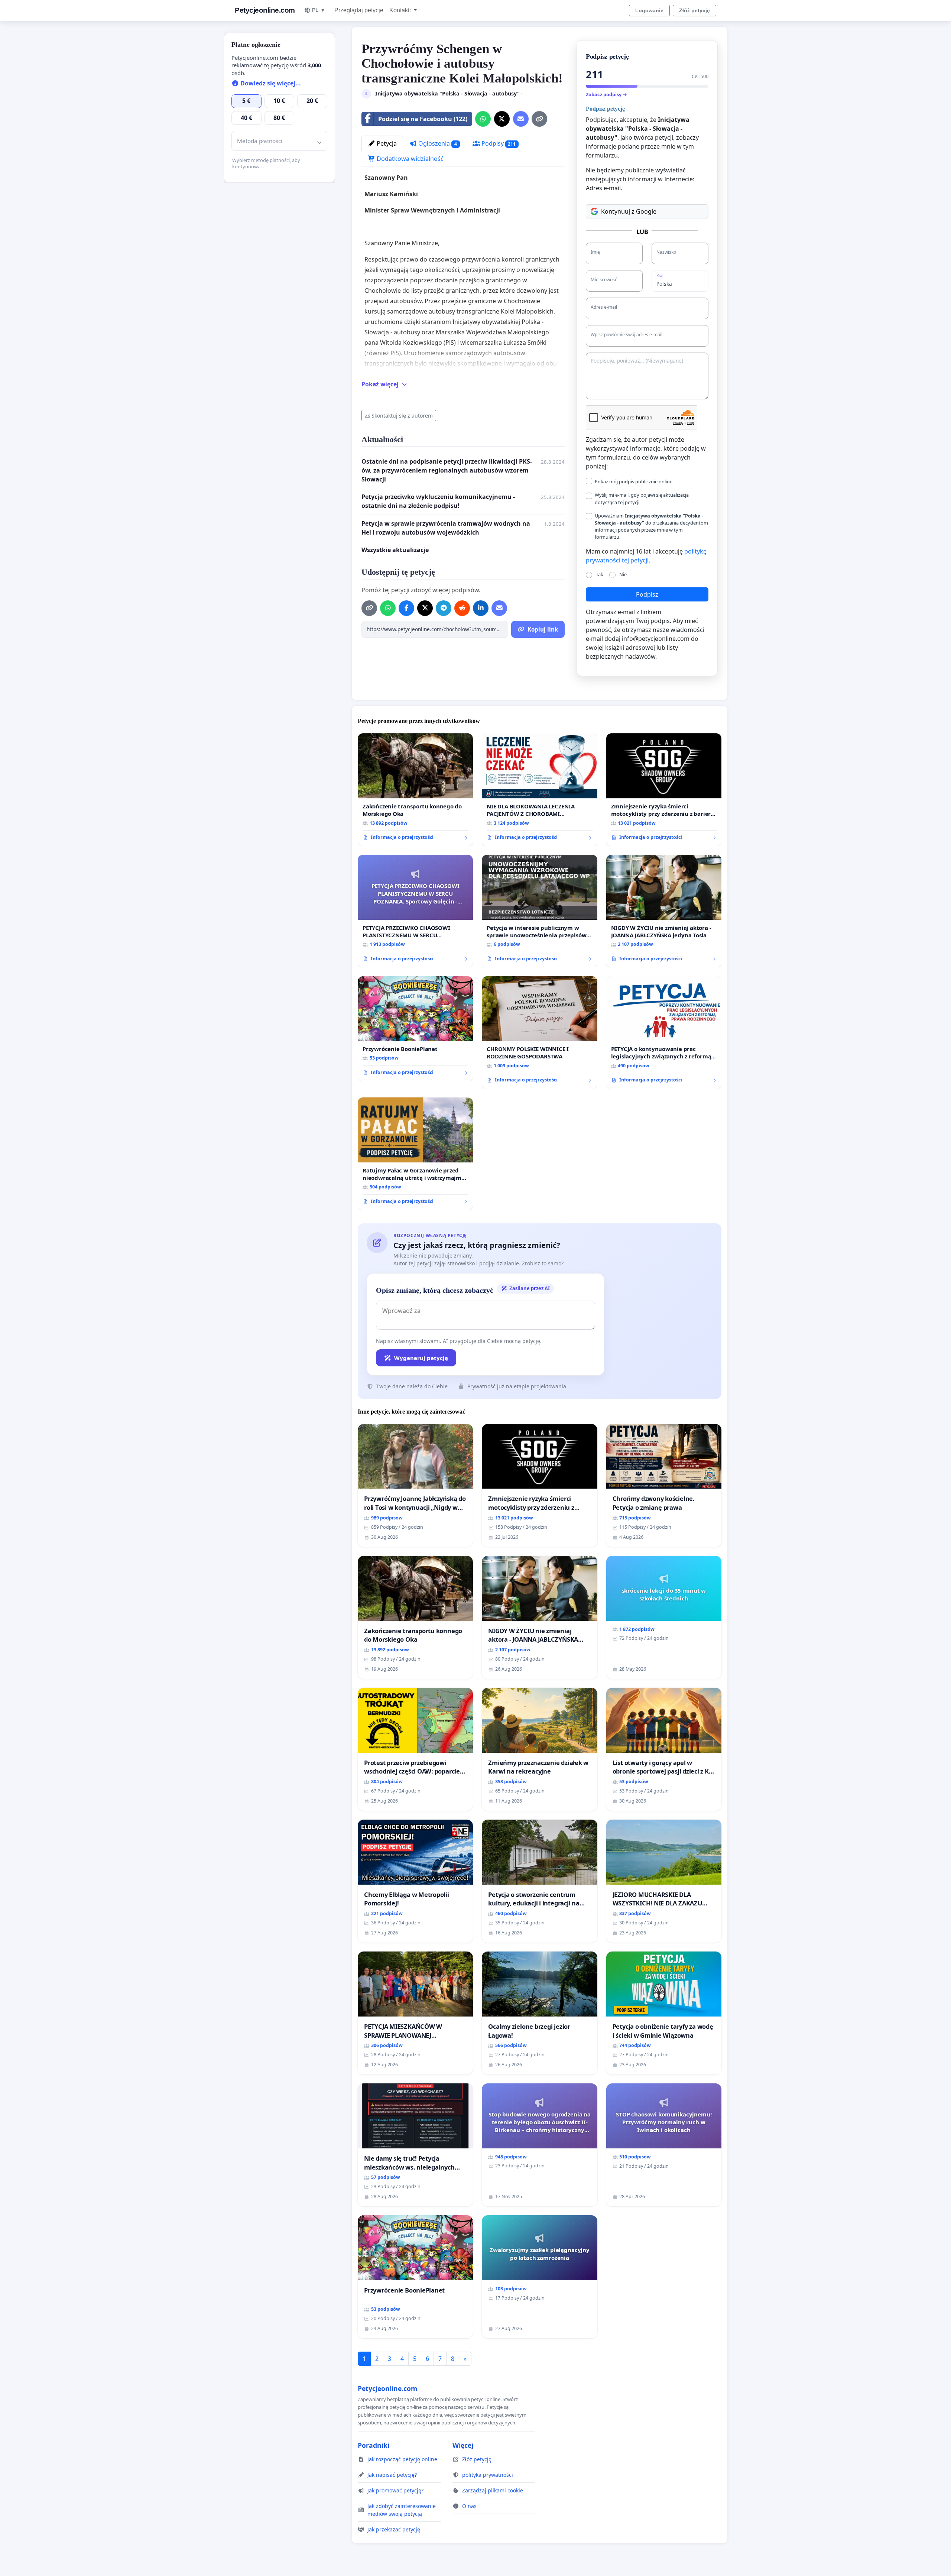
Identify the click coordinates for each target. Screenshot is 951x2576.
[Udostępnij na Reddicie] (462, 608)
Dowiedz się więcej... (270, 83)
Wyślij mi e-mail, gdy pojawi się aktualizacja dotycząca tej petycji (642, 498)
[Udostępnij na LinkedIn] (481, 608)
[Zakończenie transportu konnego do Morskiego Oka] (415, 790)
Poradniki (374, 2445)
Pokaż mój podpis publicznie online (634, 481)
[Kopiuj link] (539, 119)
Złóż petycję (694, 10)
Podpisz (647, 594)
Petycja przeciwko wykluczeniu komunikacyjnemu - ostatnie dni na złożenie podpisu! (438, 501)
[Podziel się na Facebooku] (406, 608)
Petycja (386, 143)
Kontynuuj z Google (629, 211)
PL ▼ (319, 10)
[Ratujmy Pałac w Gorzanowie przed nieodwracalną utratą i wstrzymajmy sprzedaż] (415, 1154)
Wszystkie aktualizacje (395, 550)
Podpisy (498, 143)
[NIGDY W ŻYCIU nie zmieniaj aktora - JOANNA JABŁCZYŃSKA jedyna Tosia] (664, 911)
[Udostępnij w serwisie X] (502, 119)
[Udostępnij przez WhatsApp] (483, 119)
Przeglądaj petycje (359, 10)
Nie (623, 574)
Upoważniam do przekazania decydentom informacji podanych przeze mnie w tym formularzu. (651, 526)
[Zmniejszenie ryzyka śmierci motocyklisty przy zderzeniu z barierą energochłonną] (664, 790)
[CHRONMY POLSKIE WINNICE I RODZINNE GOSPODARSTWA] (539, 1033)
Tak (600, 574)
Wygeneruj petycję (421, 1358)
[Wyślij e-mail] (521, 119)
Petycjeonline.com (265, 10)
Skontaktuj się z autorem (402, 416)
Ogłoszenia (437, 143)
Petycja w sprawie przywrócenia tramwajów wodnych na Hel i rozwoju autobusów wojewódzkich (446, 528)
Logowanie (649, 10)
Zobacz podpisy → (606, 94)
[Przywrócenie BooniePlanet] (415, 1029)
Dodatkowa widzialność (409, 159)
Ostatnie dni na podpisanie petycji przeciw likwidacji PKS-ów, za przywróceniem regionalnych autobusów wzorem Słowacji (447, 470)
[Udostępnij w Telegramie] (444, 608)
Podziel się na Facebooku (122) (423, 119)
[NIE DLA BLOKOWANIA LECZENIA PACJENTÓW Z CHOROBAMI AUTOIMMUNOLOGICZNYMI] (539, 790)
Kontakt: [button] (401, 10)
